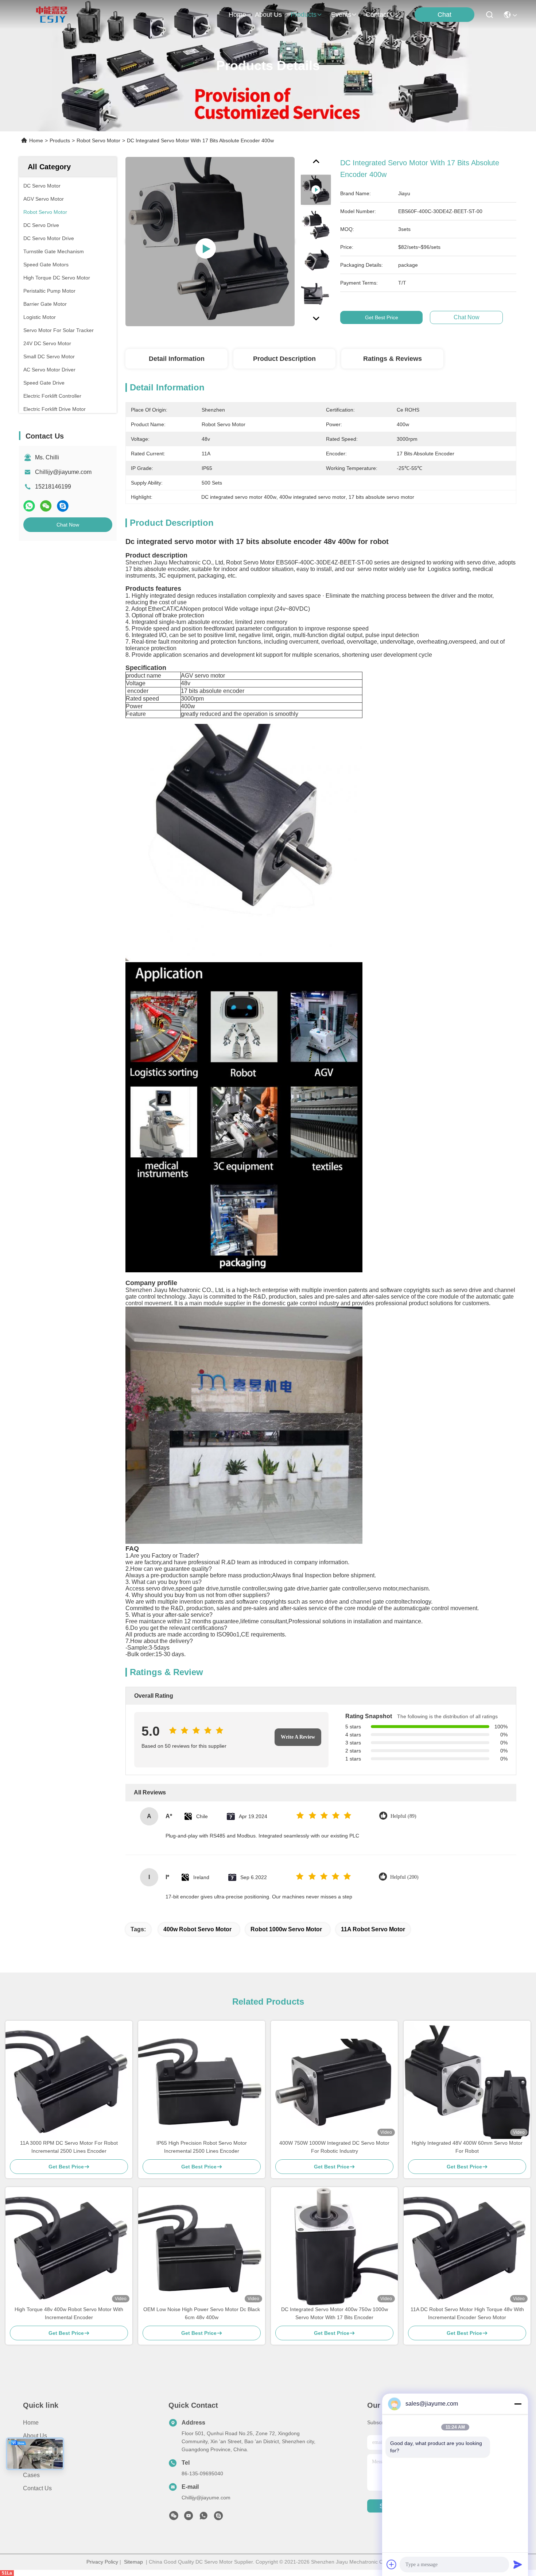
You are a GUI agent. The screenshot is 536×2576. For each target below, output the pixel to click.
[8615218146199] (203, 2518)
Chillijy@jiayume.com (63, 472)
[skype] (63, 506)
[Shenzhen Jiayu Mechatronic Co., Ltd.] (52, 15)
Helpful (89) (403, 1816)
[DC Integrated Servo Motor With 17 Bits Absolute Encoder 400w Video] (210, 242)
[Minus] (518, 2404)
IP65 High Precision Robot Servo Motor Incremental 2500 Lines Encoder (202, 2147)
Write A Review (298, 1737)
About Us (35, 2436)
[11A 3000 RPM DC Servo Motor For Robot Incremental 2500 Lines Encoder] (69, 2080)
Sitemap (133, 2562)
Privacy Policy (102, 2562)
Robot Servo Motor (98, 140)
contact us (382, 15)
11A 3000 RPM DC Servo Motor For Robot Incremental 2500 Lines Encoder (69, 2147)
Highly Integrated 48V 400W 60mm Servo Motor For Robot (467, 2147)
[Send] (518, 2564)
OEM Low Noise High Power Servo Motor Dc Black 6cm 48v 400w (202, 2313)
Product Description (284, 359)
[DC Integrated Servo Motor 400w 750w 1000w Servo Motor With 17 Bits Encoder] (334, 2246)
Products (60, 140)
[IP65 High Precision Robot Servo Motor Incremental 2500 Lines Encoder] (202, 2080)
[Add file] (392, 2564)
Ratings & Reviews (393, 359)
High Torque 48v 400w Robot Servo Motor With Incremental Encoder (69, 2313)
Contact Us (37, 2488)
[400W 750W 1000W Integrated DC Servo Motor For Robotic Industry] (334, 2080)
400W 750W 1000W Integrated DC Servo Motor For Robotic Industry (334, 2147)
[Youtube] (189, 2518)
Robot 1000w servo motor (286, 1929)
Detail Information (177, 359)
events (341, 15)
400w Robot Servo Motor (197, 1929)
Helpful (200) (404, 1877)
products (304, 15)
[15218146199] (218, 2518)
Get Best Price (382, 317)
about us (268, 15)
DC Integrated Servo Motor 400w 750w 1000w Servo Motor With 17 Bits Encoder (335, 2313)
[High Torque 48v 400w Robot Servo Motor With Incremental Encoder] (69, 2246)
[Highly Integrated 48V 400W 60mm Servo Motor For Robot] (467, 2080)
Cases (31, 2475)
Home (237, 15)
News (30, 2462)
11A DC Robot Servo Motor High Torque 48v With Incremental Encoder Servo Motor (467, 2313)
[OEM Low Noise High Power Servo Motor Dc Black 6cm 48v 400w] (202, 2246)
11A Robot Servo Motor (373, 1929)
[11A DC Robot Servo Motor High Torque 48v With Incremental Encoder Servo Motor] (467, 2246)
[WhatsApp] (29, 506)
